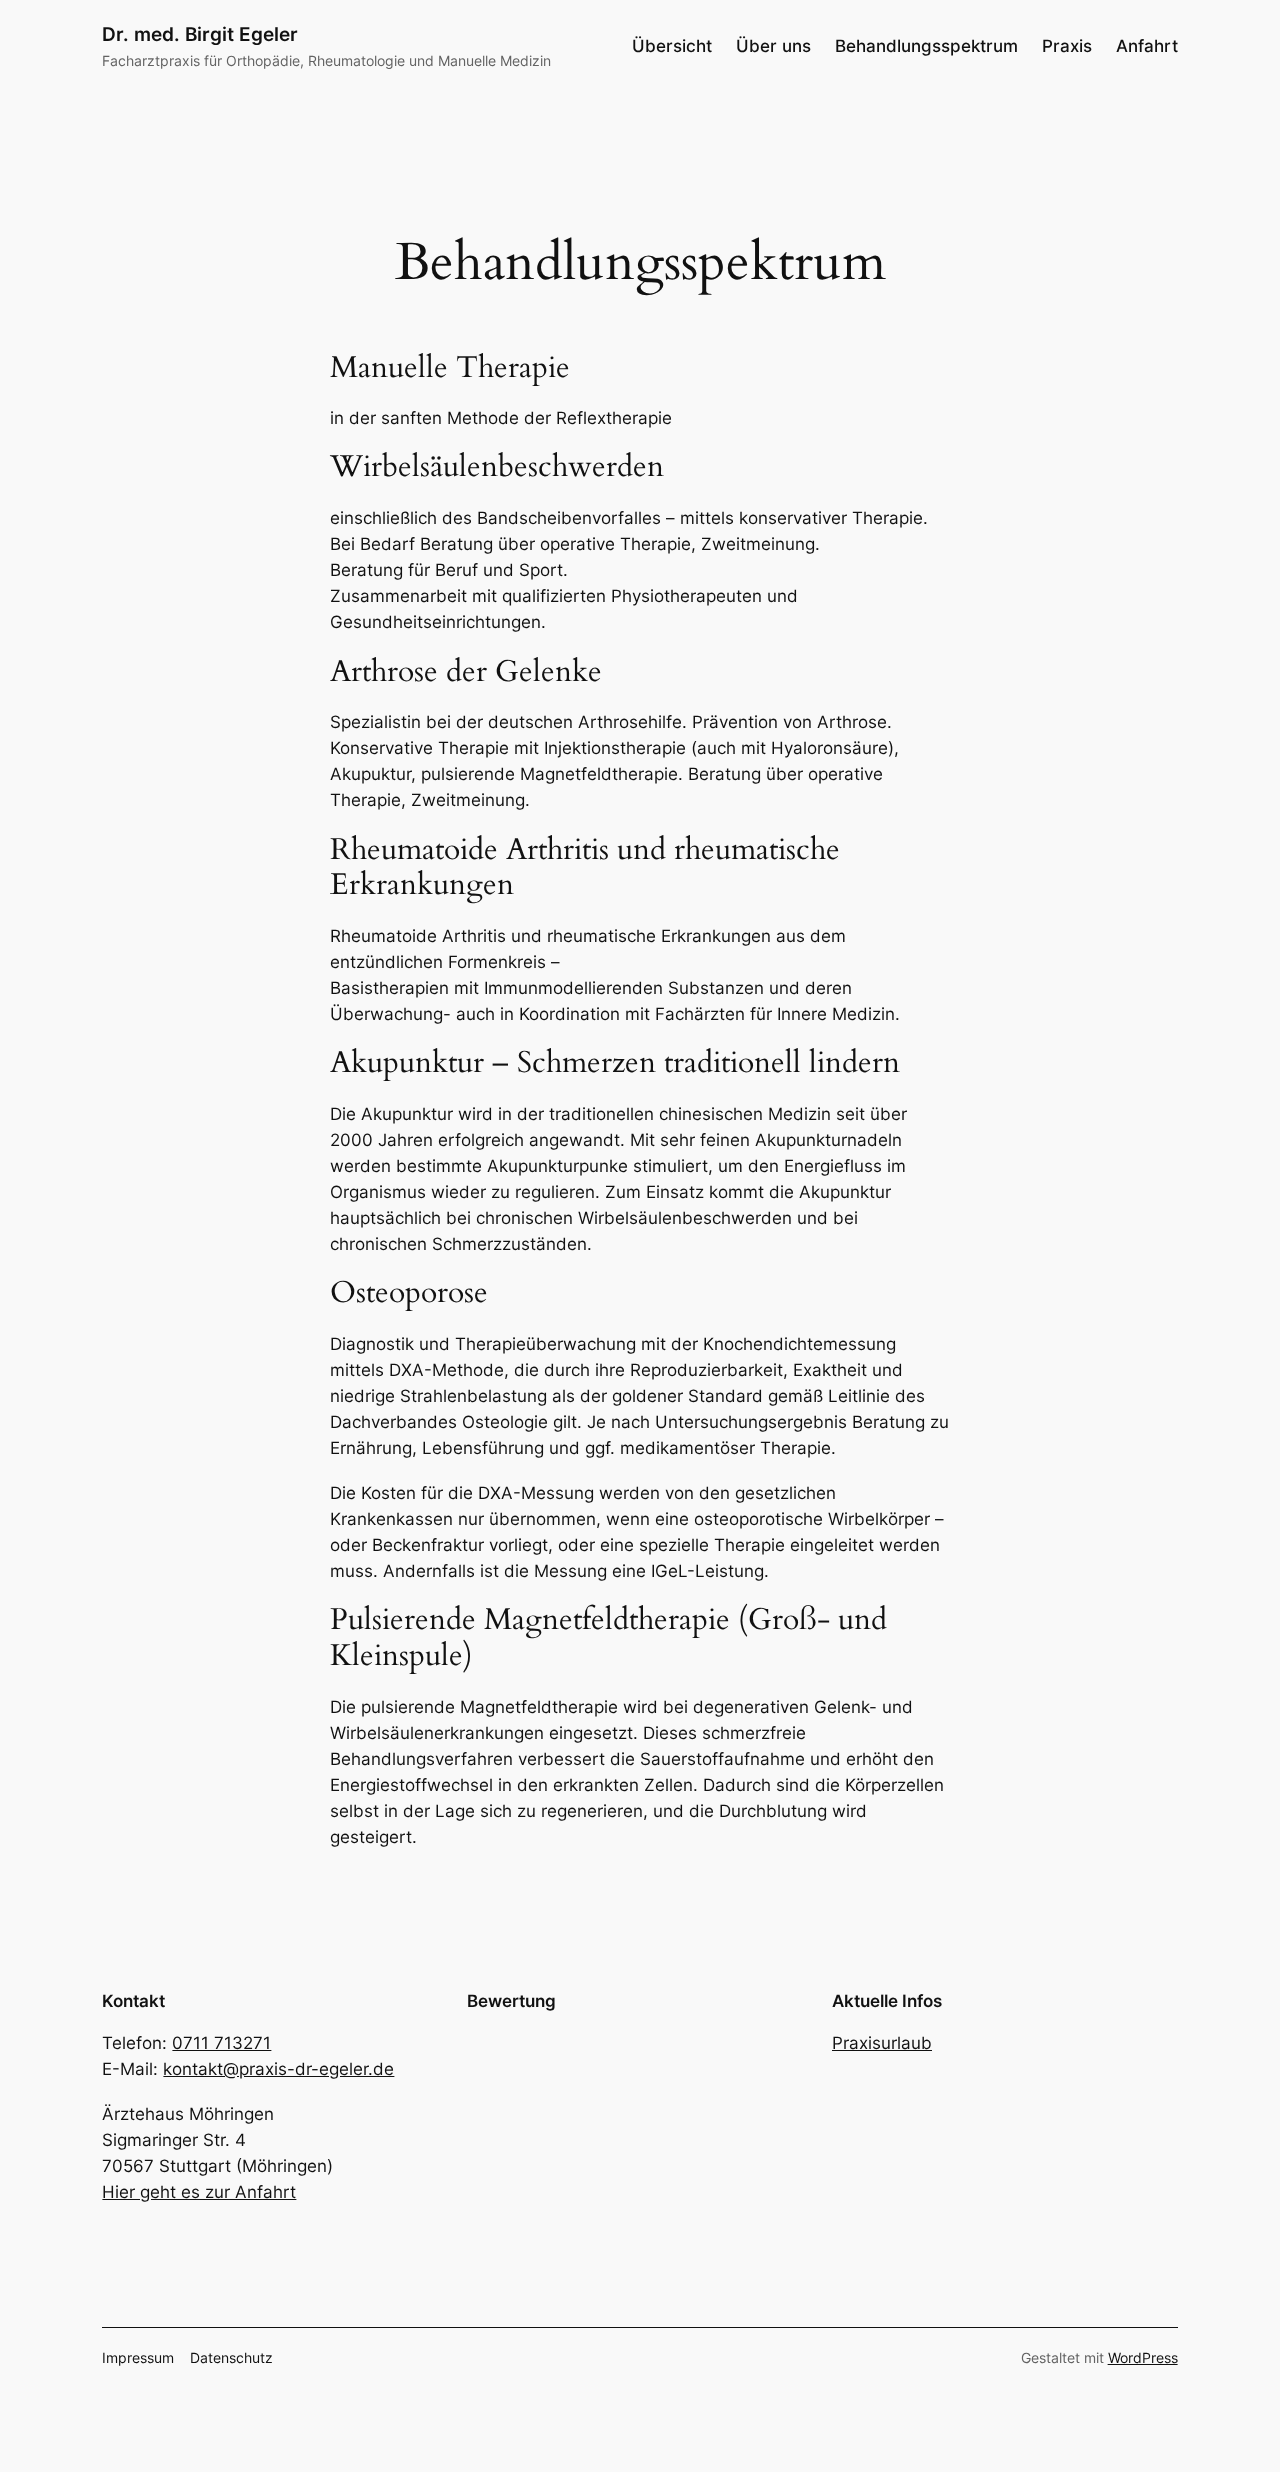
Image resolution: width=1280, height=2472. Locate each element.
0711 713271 (221, 2043)
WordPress (1143, 2357)
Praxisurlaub (882, 2043)
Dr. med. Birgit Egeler (200, 34)
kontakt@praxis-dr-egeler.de (278, 2069)
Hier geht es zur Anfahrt (199, 2192)
